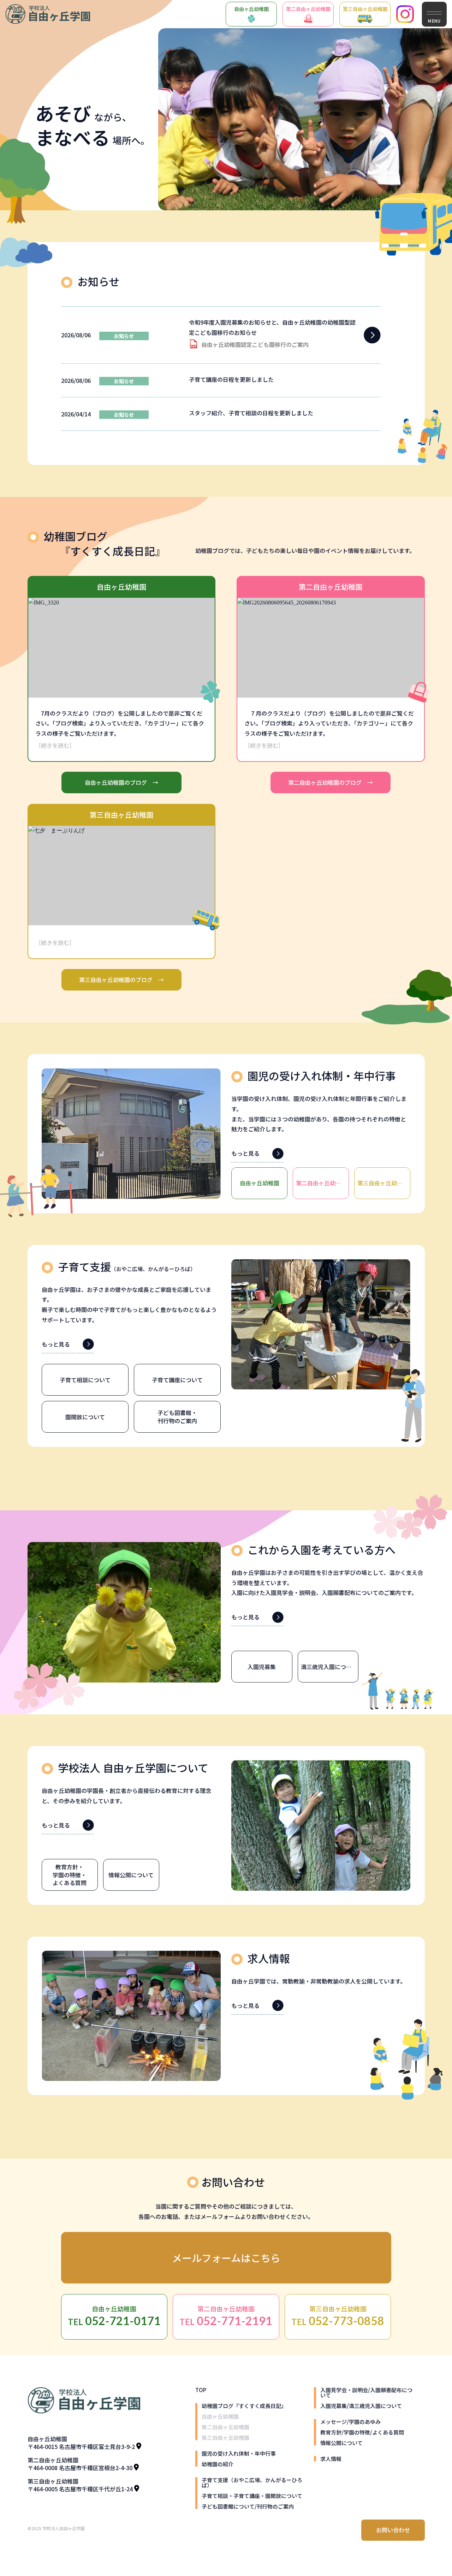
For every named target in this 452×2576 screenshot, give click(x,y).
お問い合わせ (393, 2530)
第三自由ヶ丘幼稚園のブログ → (121, 980)
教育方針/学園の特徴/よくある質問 (362, 2432)
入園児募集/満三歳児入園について (361, 2406)
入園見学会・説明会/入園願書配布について (366, 2393)
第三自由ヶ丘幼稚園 (365, 9)
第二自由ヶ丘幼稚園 (308, 9)
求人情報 (331, 2459)
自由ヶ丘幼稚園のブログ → (121, 782)
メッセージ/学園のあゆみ (350, 2422)
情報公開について (341, 2443)
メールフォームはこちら (226, 2258)
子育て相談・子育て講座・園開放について (252, 2496)
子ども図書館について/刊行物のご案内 (248, 2506)
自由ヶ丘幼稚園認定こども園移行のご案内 (255, 344)
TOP (201, 2390)
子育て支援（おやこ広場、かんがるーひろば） (252, 2482)
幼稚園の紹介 (218, 2464)
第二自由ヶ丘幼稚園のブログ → (331, 782)
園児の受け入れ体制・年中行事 (239, 2453)
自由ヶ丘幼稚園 (251, 9)
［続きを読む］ (55, 745)
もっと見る (245, 1153)
